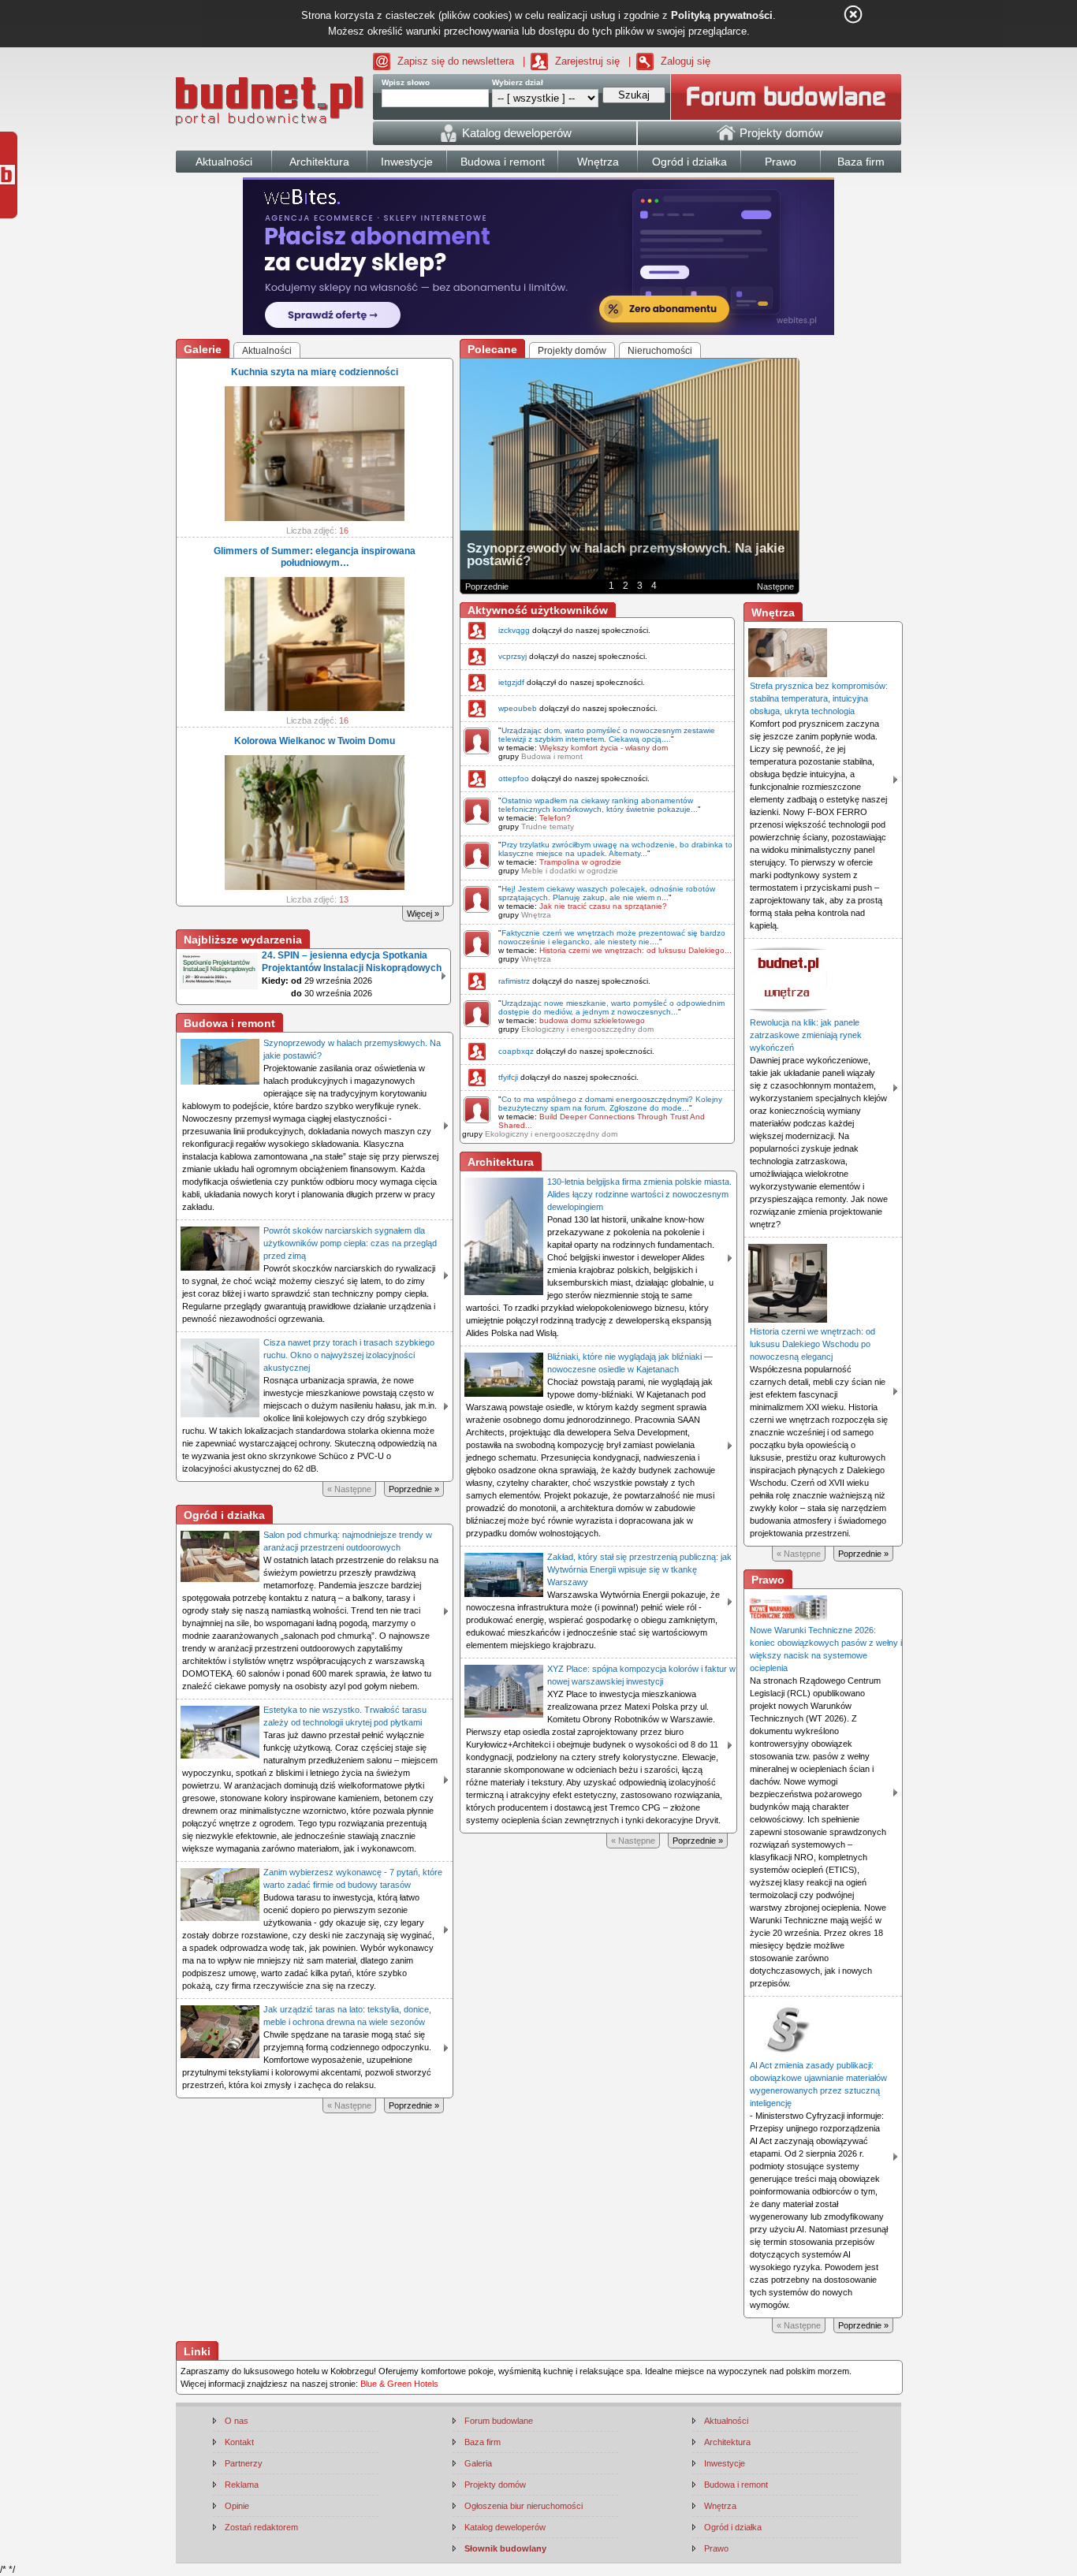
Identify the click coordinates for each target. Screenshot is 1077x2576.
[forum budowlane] (786, 97)
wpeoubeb (518, 708)
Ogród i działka (733, 2527)
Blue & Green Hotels (399, 2384)
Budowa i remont (552, 756)
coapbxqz (516, 1051)
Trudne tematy (548, 826)
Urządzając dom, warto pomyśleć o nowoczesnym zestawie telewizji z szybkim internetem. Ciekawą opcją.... (607, 735)
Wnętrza (536, 915)
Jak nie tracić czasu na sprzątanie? (603, 906)
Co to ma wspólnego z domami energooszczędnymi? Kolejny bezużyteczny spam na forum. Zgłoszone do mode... (610, 1104)
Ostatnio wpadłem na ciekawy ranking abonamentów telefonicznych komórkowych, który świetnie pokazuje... (598, 805)
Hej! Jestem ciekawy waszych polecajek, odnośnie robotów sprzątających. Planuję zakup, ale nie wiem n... (607, 893)
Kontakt (239, 2442)
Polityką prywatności (722, 15)
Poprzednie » (414, 1489)
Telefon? (555, 818)
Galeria (478, 2463)
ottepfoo (514, 778)
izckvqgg (514, 630)
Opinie (237, 2506)
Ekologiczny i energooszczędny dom (587, 1029)
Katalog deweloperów (505, 2527)
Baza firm (483, 2442)
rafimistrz (514, 981)
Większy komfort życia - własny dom (604, 748)
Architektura (727, 2442)
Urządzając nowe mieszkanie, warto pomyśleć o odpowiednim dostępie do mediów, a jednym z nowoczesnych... (611, 1007)
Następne (775, 586)
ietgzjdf (511, 682)
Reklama (242, 2485)
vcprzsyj (512, 656)
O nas (237, 2421)
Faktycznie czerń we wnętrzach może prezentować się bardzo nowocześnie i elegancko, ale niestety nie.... (612, 937)
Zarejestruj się (587, 61)
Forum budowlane (499, 2421)
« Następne (349, 1489)
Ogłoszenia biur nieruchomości (524, 2506)
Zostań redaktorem (261, 2527)
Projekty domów (495, 2485)
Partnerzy (244, 2463)
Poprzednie (487, 586)
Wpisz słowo (406, 82)
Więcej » (423, 914)
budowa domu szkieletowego (592, 1020)
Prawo (716, 2548)
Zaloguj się (686, 61)
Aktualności (726, 2421)
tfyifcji (508, 1077)
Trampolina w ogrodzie (580, 862)
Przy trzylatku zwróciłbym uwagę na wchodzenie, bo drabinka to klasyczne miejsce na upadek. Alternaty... (615, 849)
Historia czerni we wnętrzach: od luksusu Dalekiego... (635, 950)
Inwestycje (725, 2463)
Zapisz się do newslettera (456, 61)
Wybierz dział (518, 82)
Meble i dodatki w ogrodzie (570, 871)
